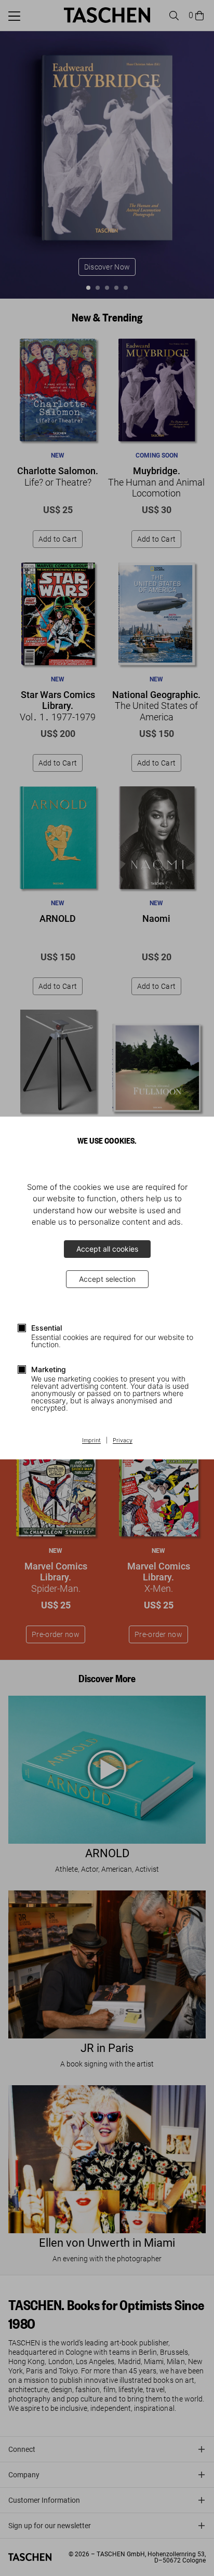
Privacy (123, 1441)
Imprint (91, 1441)
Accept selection (107, 1279)
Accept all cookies (107, 1249)
